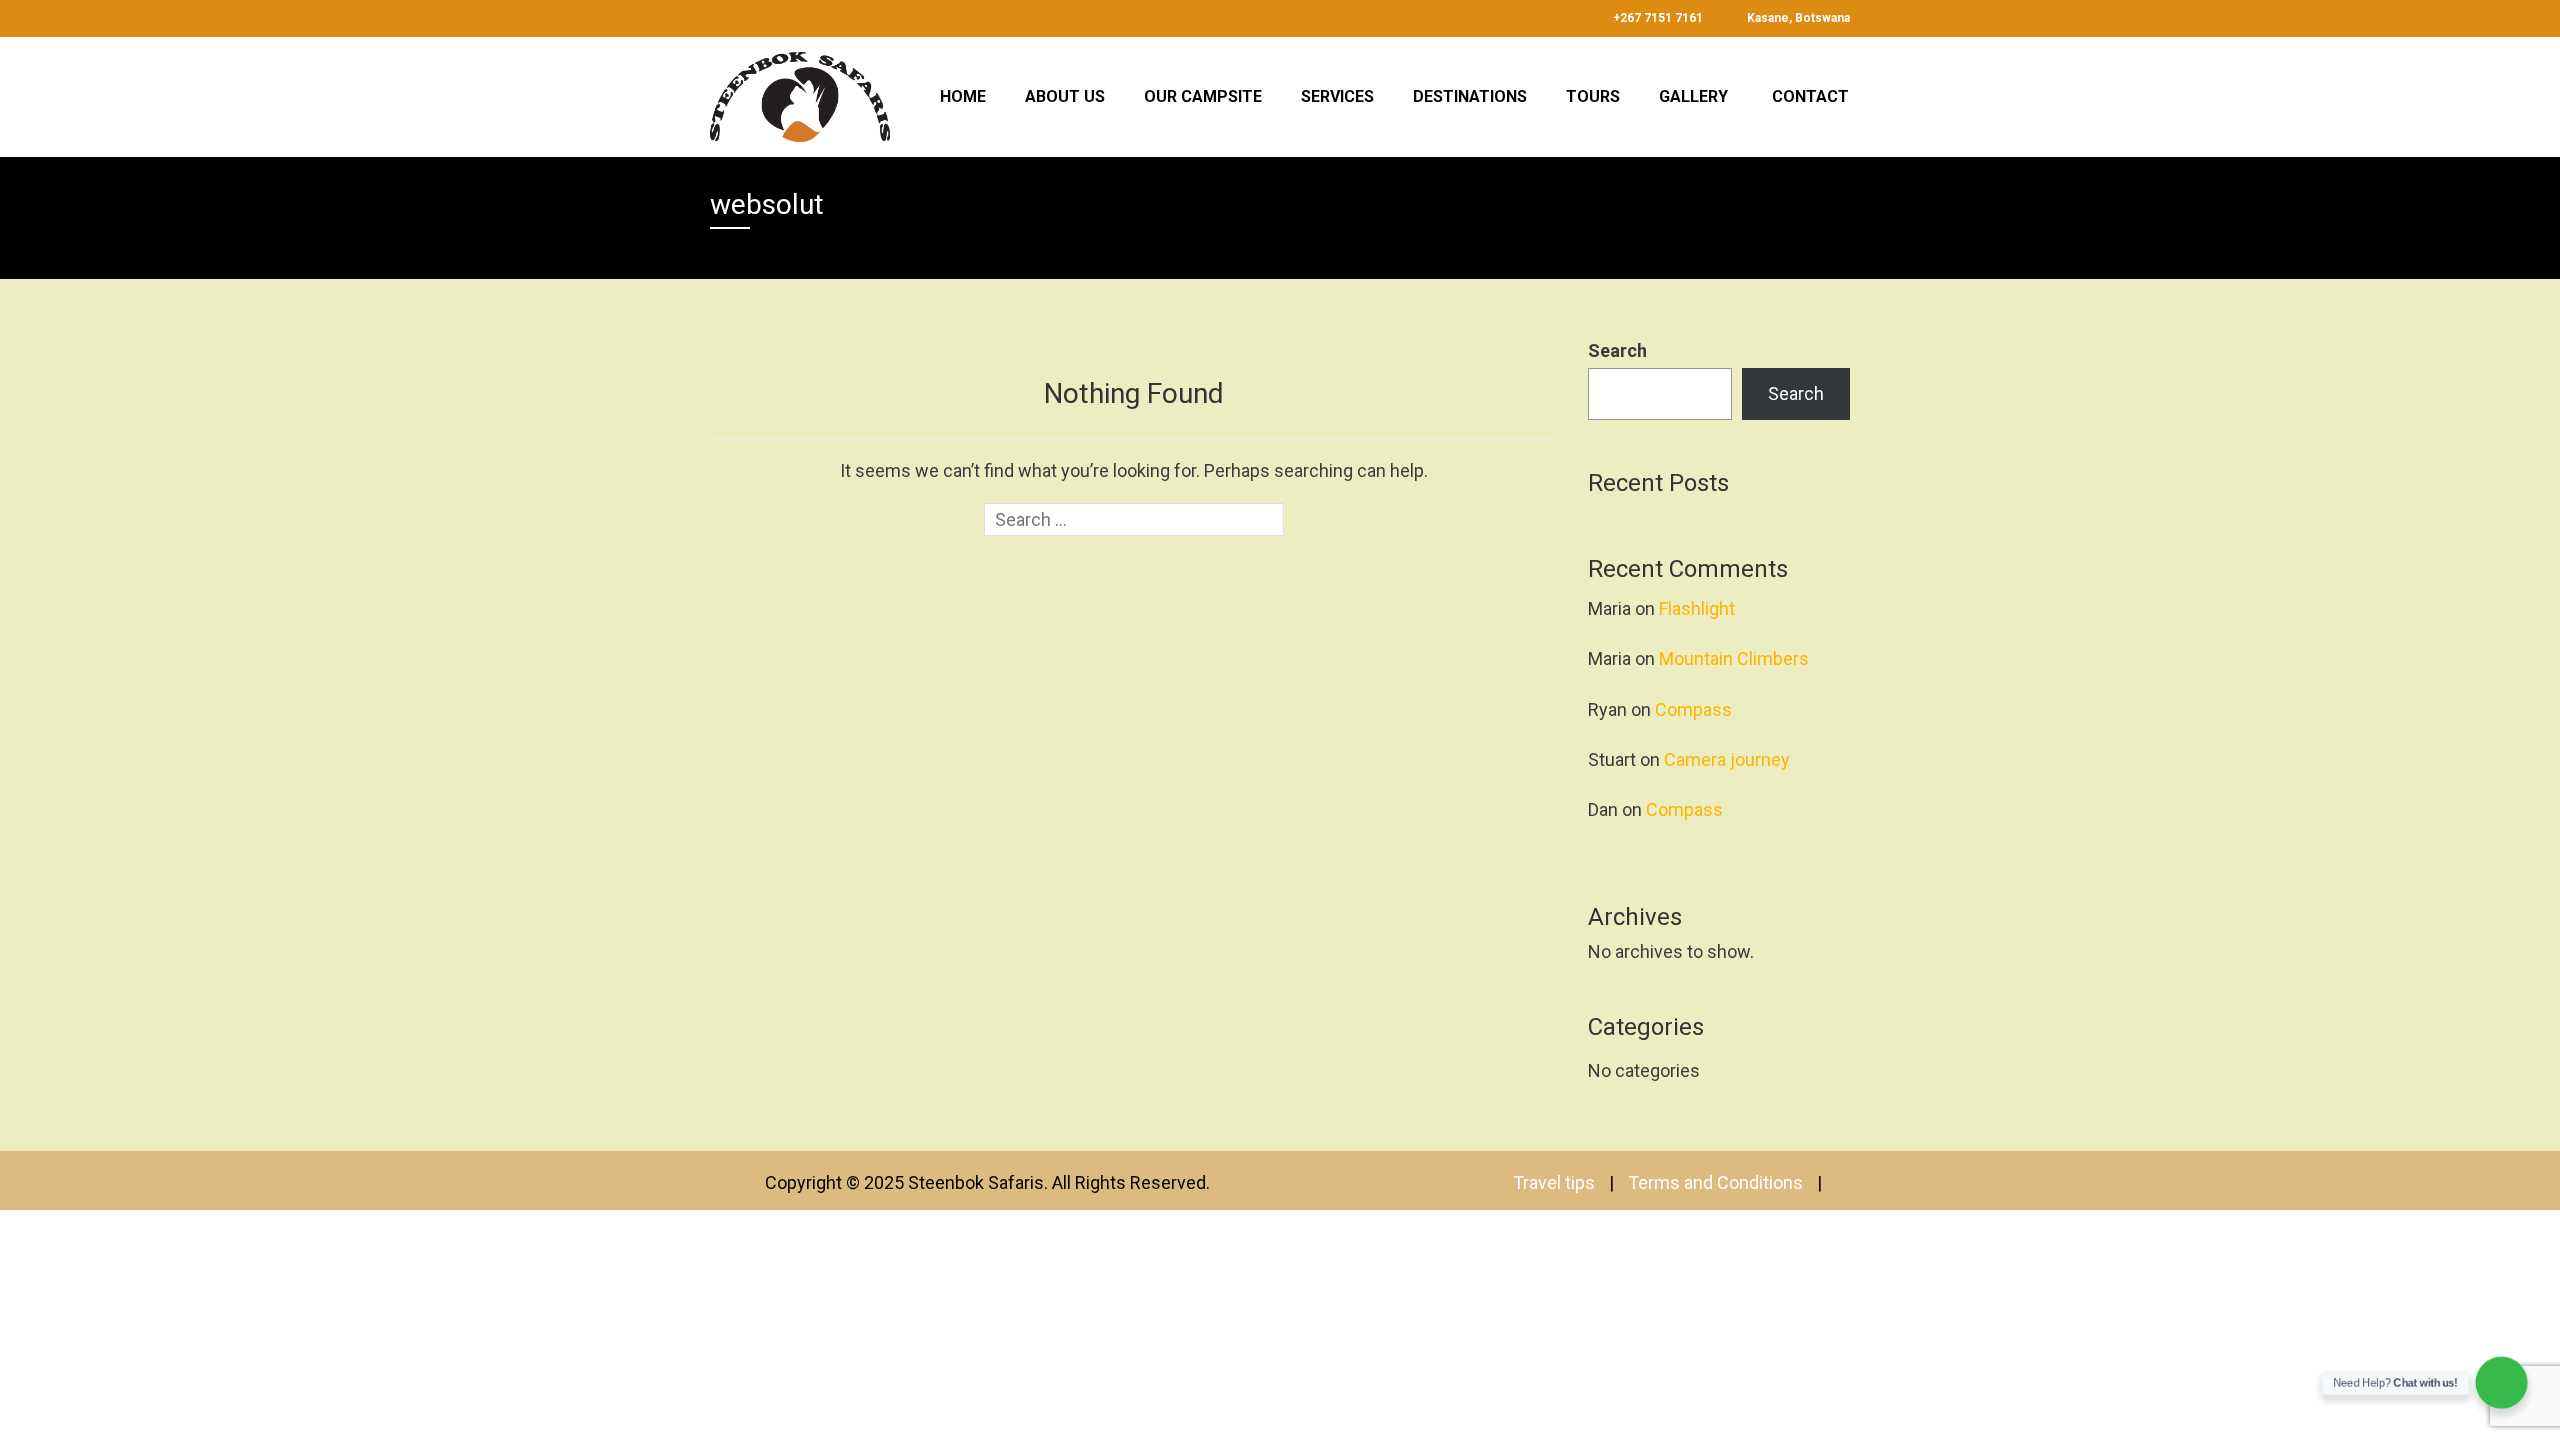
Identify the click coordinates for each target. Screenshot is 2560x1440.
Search (1617, 350)
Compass (1693, 709)
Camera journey (1727, 759)
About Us (1065, 96)
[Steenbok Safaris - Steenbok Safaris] (800, 94)
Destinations (1470, 96)
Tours (1593, 96)
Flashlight (1697, 608)
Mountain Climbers (1734, 658)
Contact (1810, 96)
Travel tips (1554, 1182)
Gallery (1693, 96)
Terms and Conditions (1715, 1182)
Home (963, 96)
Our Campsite (1203, 96)
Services (1337, 96)
